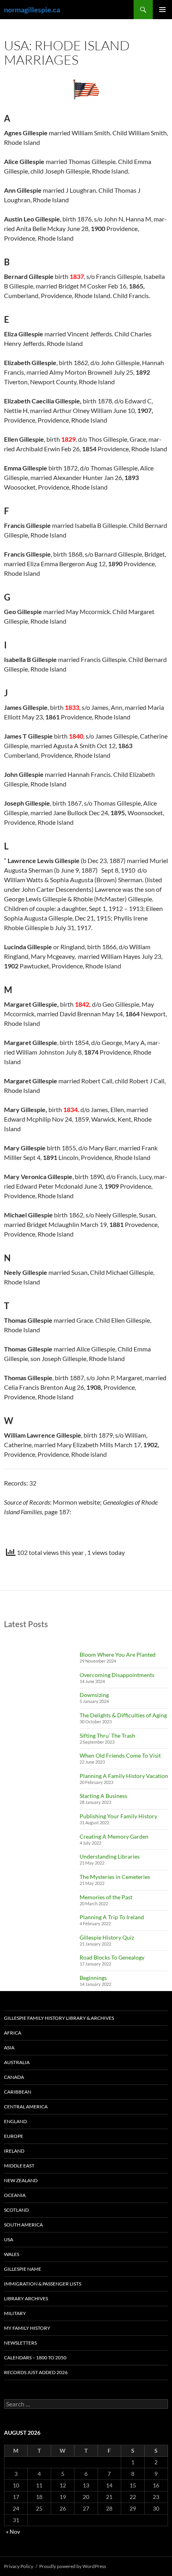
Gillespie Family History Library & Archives (59, 2018)
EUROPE (14, 2136)
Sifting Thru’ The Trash (107, 1735)
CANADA (14, 2077)
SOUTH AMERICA (23, 2225)
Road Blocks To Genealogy (112, 1957)
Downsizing (94, 1695)
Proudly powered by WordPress (73, 2566)
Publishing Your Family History (118, 1816)
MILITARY (15, 2313)
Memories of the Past (106, 1897)
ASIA (9, 2048)
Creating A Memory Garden (114, 1836)
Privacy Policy (19, 2566)
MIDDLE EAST (19, 2166)
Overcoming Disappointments (117, 1675)
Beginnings (93, 1978)
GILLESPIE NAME (23, 2269)
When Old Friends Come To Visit (120, 1755)
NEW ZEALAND (21, 2180)
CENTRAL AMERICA (26, 2107)
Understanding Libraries (110, 1856)
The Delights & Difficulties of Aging (123, 1715)
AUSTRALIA (17, 2062)
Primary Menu (162, 10)
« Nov (13, 2532)
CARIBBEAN (18, 2092)
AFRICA (13, 2033)
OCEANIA (15, 2195)
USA (9, 2239)
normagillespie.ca (32, 10)
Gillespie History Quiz (107, 1937)
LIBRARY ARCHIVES (26, 2298)
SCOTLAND (16, 2210)
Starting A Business (103, 1796)
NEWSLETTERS (20, 2343)
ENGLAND (15, 2121)
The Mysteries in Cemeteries (115, 1877)
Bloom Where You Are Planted (118, 1654)
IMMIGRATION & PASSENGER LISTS (43, 2284)
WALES (12, 2254)
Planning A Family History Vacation (124, 1776)
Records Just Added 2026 (36, 2372)
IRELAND (14, 2151)
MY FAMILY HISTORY (27, 2328)
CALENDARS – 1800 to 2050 (35, 2358)
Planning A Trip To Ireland (112, 1917)
